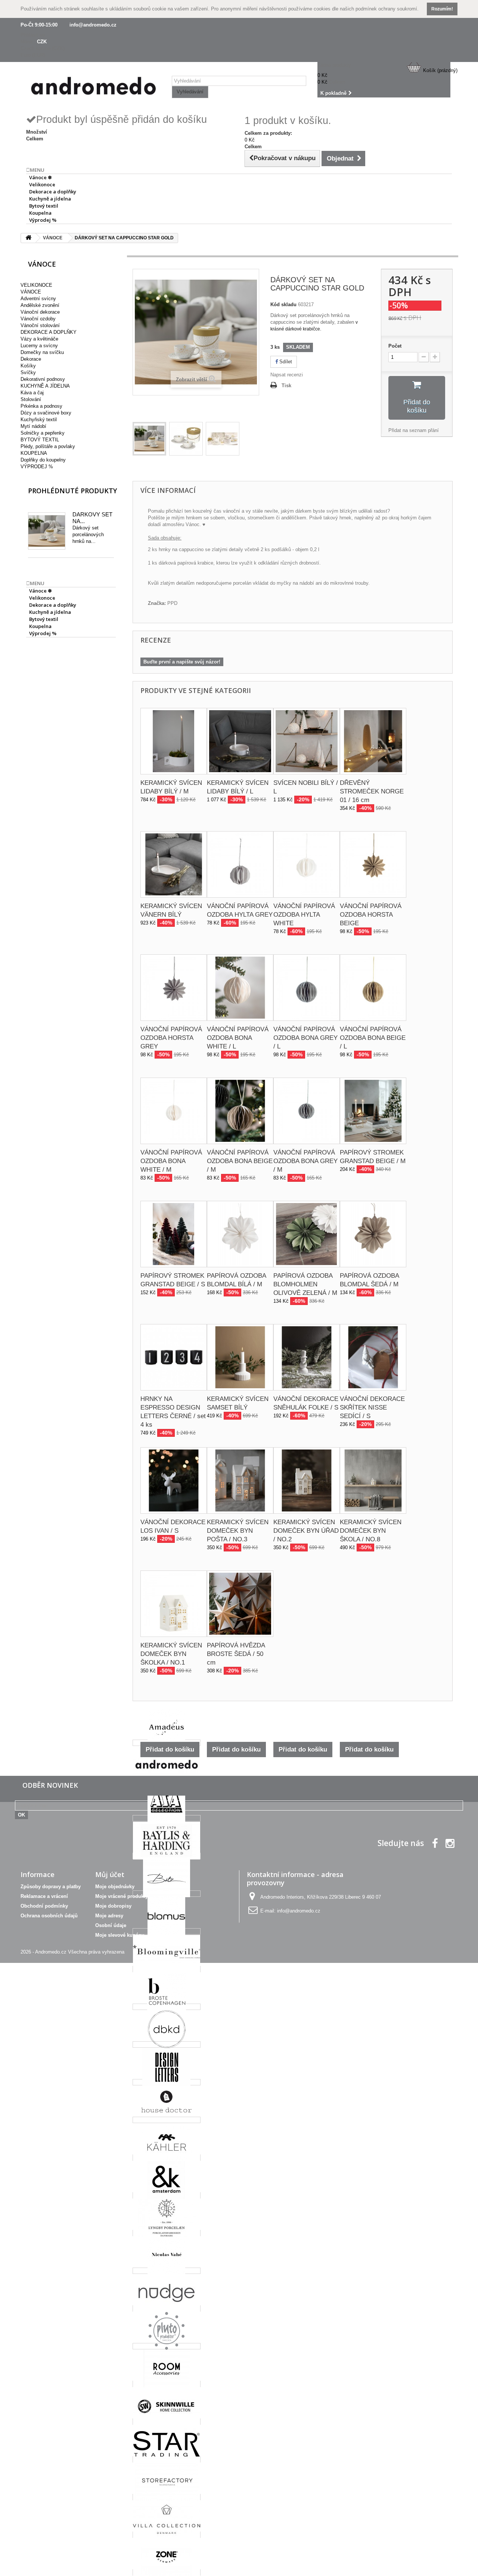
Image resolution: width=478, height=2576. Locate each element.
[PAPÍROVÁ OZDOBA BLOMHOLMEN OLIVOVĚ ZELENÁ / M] (307, 1234)
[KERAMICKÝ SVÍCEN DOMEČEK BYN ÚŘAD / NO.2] (307, 1480)
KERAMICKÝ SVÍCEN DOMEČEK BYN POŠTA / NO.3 (238, 1531)
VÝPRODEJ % (37, 467)
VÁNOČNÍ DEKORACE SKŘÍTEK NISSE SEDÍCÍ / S (372, 1407)
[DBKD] (167, 2044)
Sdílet (285, 362)
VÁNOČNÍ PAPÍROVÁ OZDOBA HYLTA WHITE (304, 915)
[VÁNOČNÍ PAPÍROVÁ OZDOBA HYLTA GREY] (240, 864)
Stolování (31, 399)
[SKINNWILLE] (167, 2422)
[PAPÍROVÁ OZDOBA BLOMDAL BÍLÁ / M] (240, 1234)
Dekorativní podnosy (43, 379)
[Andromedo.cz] (93, 88)
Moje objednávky (115, 1887)
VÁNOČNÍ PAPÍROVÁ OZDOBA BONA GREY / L (305, 1038)
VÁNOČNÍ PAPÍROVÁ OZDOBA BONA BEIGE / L (373, 1038)
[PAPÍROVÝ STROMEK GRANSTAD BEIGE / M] (373, 1111)
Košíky (28, 366)
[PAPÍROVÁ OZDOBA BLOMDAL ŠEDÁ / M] (373, 1234)
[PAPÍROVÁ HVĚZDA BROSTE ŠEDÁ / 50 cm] (240, 1604)
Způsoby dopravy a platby (51, 1887)
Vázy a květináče (39, 339)
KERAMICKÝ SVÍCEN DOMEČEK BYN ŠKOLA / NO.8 (371, 1531)
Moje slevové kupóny (120, 1935)
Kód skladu (283, 304)
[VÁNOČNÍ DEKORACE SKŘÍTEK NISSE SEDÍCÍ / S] (373, 1357)
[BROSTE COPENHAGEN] (167, 2007)
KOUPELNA (34, 453)
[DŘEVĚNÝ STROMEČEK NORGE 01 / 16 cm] (373, 741)
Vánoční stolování (40, 325)
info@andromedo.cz (93, 25)
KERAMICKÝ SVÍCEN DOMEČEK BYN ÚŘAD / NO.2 (306, 1531)
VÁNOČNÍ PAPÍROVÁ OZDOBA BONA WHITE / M (171, 1161)
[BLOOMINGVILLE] (167, 1969)
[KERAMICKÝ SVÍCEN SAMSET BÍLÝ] (240, 1357)
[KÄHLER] (167, 2158)
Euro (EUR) (33, 55)
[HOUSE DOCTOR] (167, 2120)
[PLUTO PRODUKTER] (167, 2346)
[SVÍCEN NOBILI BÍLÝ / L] (307, 741)
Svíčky (28, 372)
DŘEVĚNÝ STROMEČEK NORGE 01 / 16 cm (372, 791)
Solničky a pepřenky (43, 433)
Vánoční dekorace (40, 312)
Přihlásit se (33, 35)
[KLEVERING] (167, 2195)
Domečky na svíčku (42, 352)
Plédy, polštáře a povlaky (48, 446)
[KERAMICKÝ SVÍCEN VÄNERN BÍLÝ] (174, 864)
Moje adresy (109, 1916)
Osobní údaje (111, 1925)
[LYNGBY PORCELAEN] (167, 2233)
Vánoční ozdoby (38, 319)
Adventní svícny (38, 299)
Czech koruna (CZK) (43, 48)
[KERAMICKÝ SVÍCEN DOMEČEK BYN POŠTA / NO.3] (240, 1480)
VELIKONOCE (36, 285)
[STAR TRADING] (167, 2459)
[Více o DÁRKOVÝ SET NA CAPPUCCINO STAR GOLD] (47, 531)
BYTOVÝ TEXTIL (40, 440)
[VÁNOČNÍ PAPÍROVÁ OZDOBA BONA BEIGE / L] (373, 988)
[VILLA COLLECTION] (167, 2535)
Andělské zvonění (40, 305)
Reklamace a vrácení (44, 1896)
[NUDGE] (167, 2308)
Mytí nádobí (33, 426)
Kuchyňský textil (39, 420)
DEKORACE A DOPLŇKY (49, 332)
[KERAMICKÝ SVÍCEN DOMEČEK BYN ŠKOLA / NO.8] (373, 1480)
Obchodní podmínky (44, 1906)
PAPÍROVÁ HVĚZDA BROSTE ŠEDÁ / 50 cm (236, 1654)
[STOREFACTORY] (167, 2497)
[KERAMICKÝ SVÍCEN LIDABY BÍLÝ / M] (174, 741)
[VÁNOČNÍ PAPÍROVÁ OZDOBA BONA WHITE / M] (174, 1111)
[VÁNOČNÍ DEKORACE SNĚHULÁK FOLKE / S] (307, 1357)
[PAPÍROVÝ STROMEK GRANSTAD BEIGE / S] (174, 1234)
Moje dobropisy (113, 1906)
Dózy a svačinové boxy (46, 413)
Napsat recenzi (287, 375)
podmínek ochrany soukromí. (387, 9)
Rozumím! (442, 9)
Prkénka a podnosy (41, 406)
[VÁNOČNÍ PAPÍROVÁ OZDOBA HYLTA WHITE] (307, 864)
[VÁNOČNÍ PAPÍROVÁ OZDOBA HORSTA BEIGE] (373, 864)
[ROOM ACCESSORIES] (167, 2384)
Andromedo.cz (51, 1952)
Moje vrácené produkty (122, 1896)
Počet (395, 346)
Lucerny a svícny (39, 346)
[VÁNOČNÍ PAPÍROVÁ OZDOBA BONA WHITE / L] (240, 988)
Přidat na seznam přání (414, 430)
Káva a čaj (32, 393)
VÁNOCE (31, 292)
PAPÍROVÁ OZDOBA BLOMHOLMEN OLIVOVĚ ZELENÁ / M (305, 1284)
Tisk (286, 386)
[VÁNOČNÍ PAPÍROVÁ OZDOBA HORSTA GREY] (174, 988)
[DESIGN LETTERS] (167, 2082)
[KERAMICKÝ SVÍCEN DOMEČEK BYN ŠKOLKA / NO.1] (174, 1604)
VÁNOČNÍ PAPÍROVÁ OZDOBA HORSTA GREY (171, 1038)
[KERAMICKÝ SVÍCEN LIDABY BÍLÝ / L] (240, 741)
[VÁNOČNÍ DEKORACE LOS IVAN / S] (174, 1480)
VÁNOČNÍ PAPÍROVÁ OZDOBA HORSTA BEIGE (371, 915)
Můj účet (110, 1874)
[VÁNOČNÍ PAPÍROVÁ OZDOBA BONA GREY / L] (307, 988)
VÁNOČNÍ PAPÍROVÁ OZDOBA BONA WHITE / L (238, 1038)
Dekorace (31, 359)
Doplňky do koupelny (43, 460)
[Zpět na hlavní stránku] (28, 238)
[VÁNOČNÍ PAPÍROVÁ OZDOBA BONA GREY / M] (307, 1111)
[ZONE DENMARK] (167, 2572)
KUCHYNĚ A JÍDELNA (45, 386)
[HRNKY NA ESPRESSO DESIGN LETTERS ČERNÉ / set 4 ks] (174, 1357)
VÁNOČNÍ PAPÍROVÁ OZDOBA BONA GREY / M (305, 1161)
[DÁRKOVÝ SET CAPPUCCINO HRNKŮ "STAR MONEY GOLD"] (149, 439)
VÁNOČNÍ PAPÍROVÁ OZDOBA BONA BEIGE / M (240, 1161)
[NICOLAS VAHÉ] (167, 2271)
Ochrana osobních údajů (49, 1916)
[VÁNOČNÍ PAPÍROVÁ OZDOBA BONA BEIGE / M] (240, 1111)
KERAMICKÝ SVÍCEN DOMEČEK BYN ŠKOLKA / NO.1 (171, 1654)
